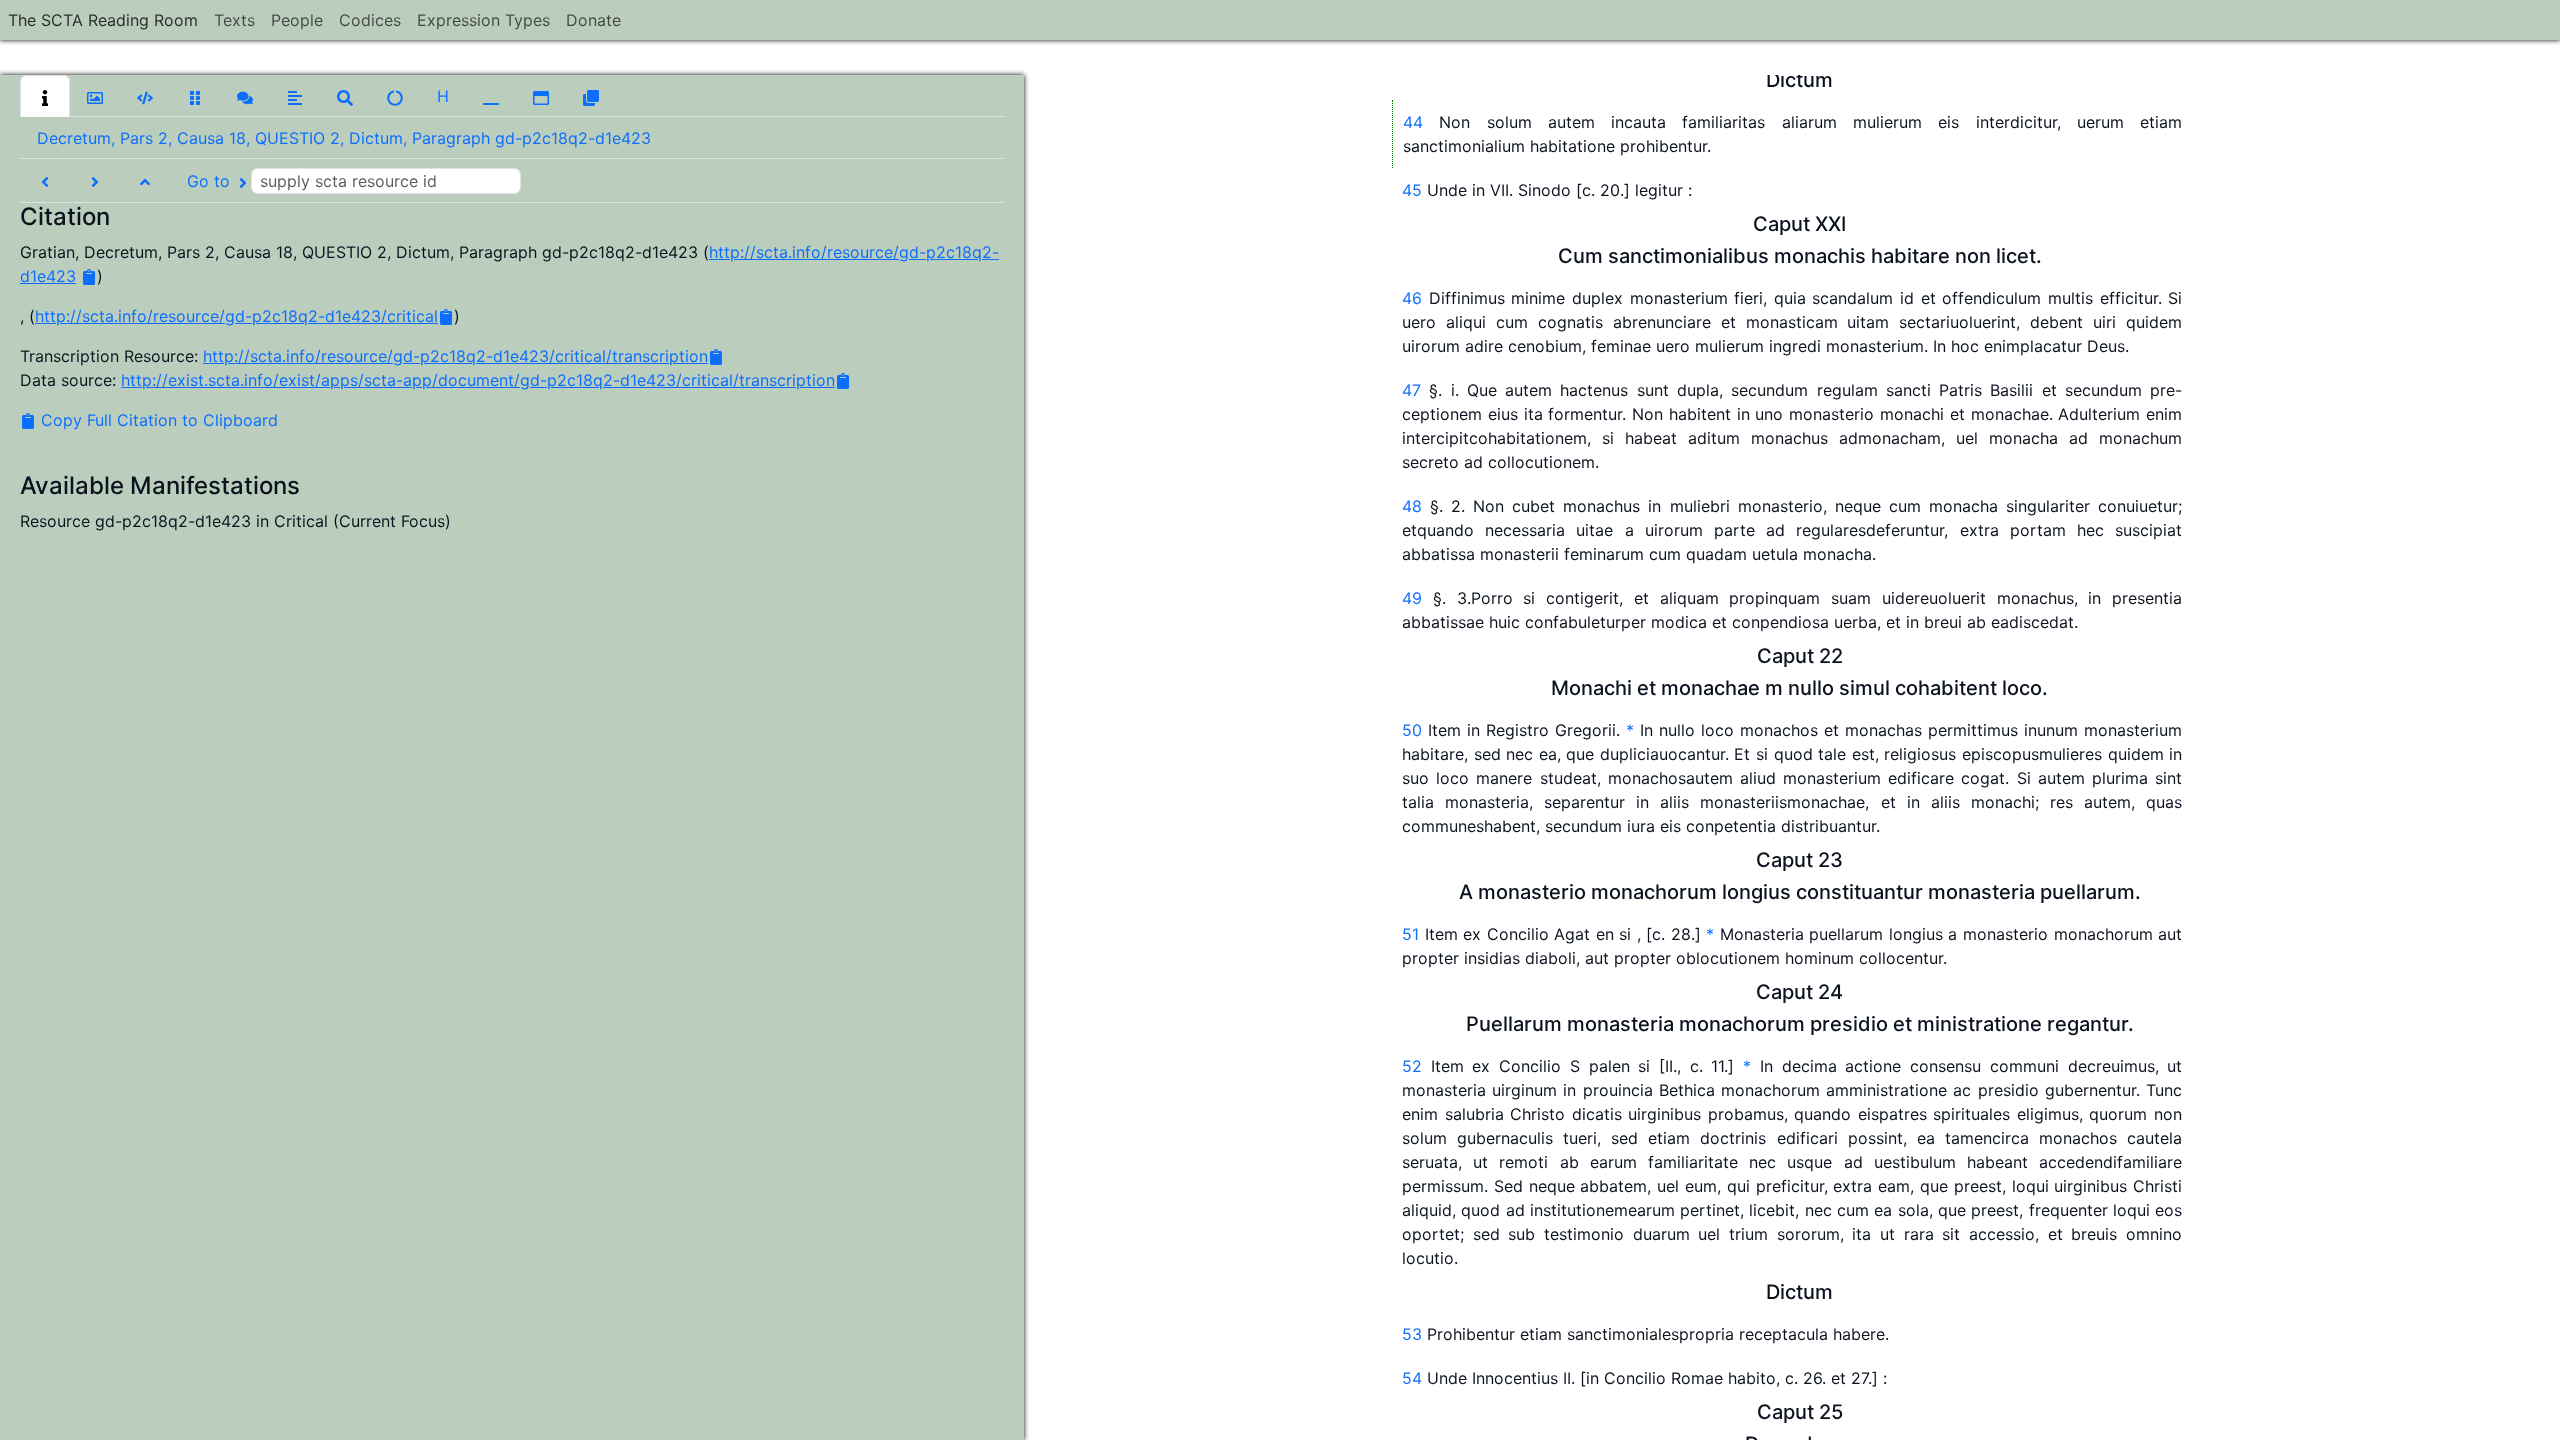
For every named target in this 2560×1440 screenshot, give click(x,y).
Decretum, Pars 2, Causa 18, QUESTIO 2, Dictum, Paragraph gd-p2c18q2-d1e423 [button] (344, 138)
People (297, 20)
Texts (234, 20)
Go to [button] (211, 181)
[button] (45, 96)
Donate (593, 20)
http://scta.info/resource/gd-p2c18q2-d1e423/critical (236, 316)
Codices (370, 20)
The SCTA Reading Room (103, 20)
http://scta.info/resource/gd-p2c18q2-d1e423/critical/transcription (455, 356)
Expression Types (483, 20)
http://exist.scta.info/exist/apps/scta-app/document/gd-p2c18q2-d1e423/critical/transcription (478, 380)
